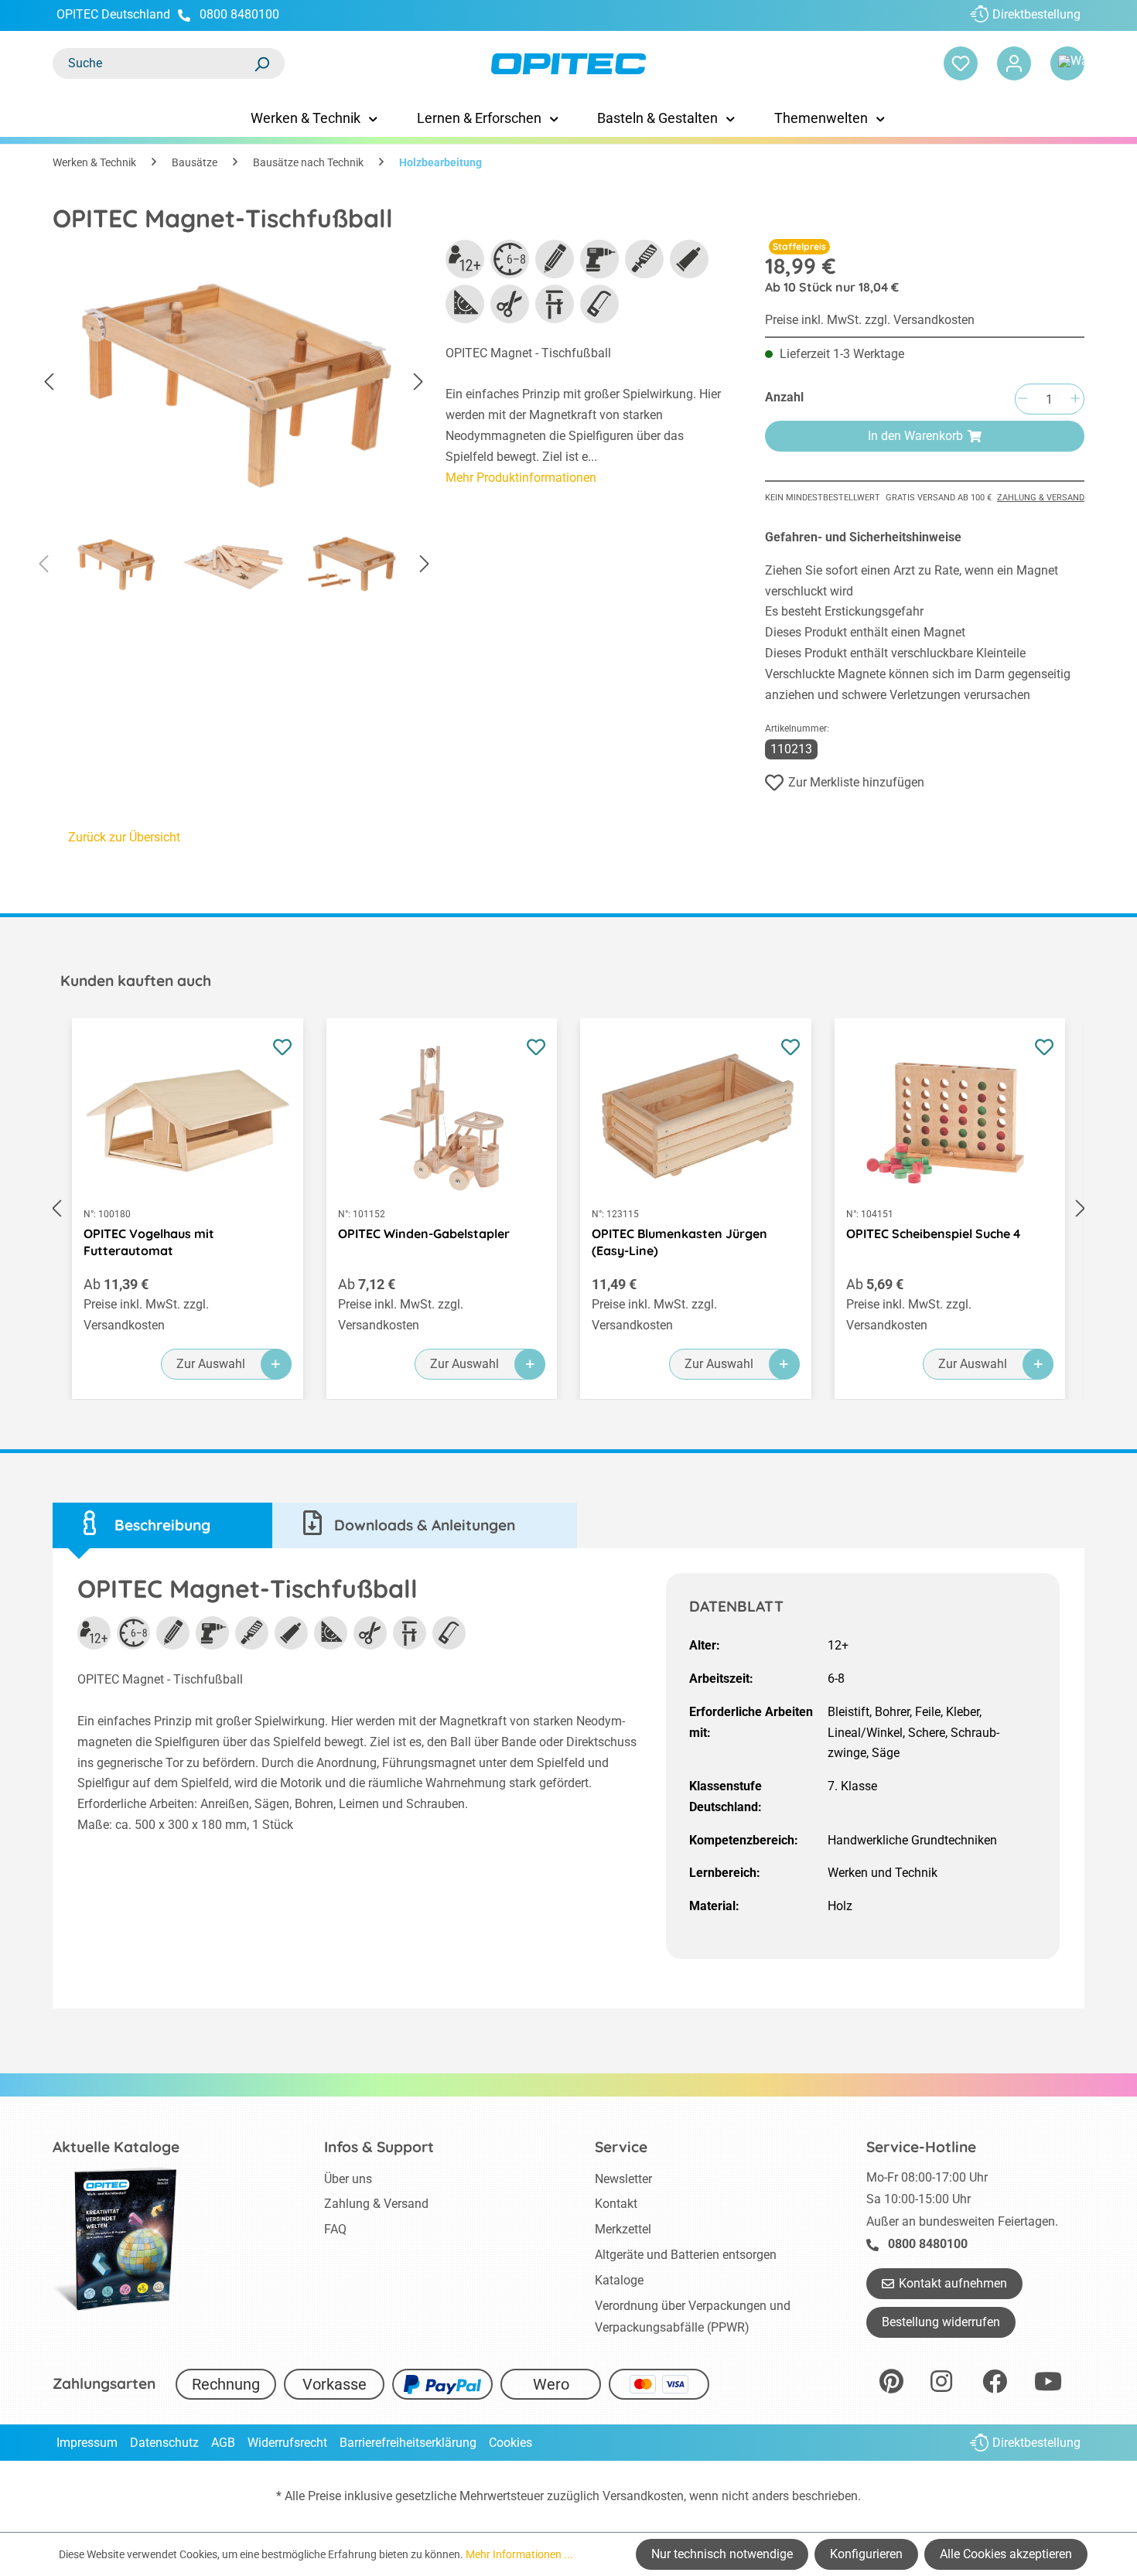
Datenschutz (164, 2443)
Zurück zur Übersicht (124, 837)
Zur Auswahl (211, 1364)
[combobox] (153, 63)
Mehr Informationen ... (519, 2554)
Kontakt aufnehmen (953, 2283)
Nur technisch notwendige (722, 2554)
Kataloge (619, 2280)
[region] (234, 422)
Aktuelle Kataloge (116, 2147)
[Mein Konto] (1014, 63)
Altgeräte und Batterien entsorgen (686, 2255)
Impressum (87, 2443)
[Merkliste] (961, 63)
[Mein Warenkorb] (1067, 63)
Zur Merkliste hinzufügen (856, 782)
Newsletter (623, 2179)
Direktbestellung (1036, 14)
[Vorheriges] (49, 382)
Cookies (510, 2443)
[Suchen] (261, 63)
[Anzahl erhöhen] (1075, 399)
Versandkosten (643, 2496)
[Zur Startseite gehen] (568, 64)
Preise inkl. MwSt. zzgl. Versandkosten (870, 320)
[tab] (162, 1525)
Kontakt (616, 2204)
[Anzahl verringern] (1023, 399)
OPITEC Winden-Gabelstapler (424, 1233)
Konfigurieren (866, 2554)
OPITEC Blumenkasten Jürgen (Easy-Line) (679, 1242)
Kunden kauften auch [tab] (136, 981)
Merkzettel (623, 2229)
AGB (223, 2443)
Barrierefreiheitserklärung (408, 2443)
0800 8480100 (239, 14)
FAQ (335, 2229)
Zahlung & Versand (1041, 498)
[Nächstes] (418, 382)
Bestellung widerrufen (941, 2322)
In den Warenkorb (915, 436)
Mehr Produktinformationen (521, 478)
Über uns (348, 2179)
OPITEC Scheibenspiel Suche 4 (933, 1233)
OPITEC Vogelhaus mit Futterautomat (149, 1242)
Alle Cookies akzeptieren (1006, 2554)
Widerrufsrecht (287, 2443)
